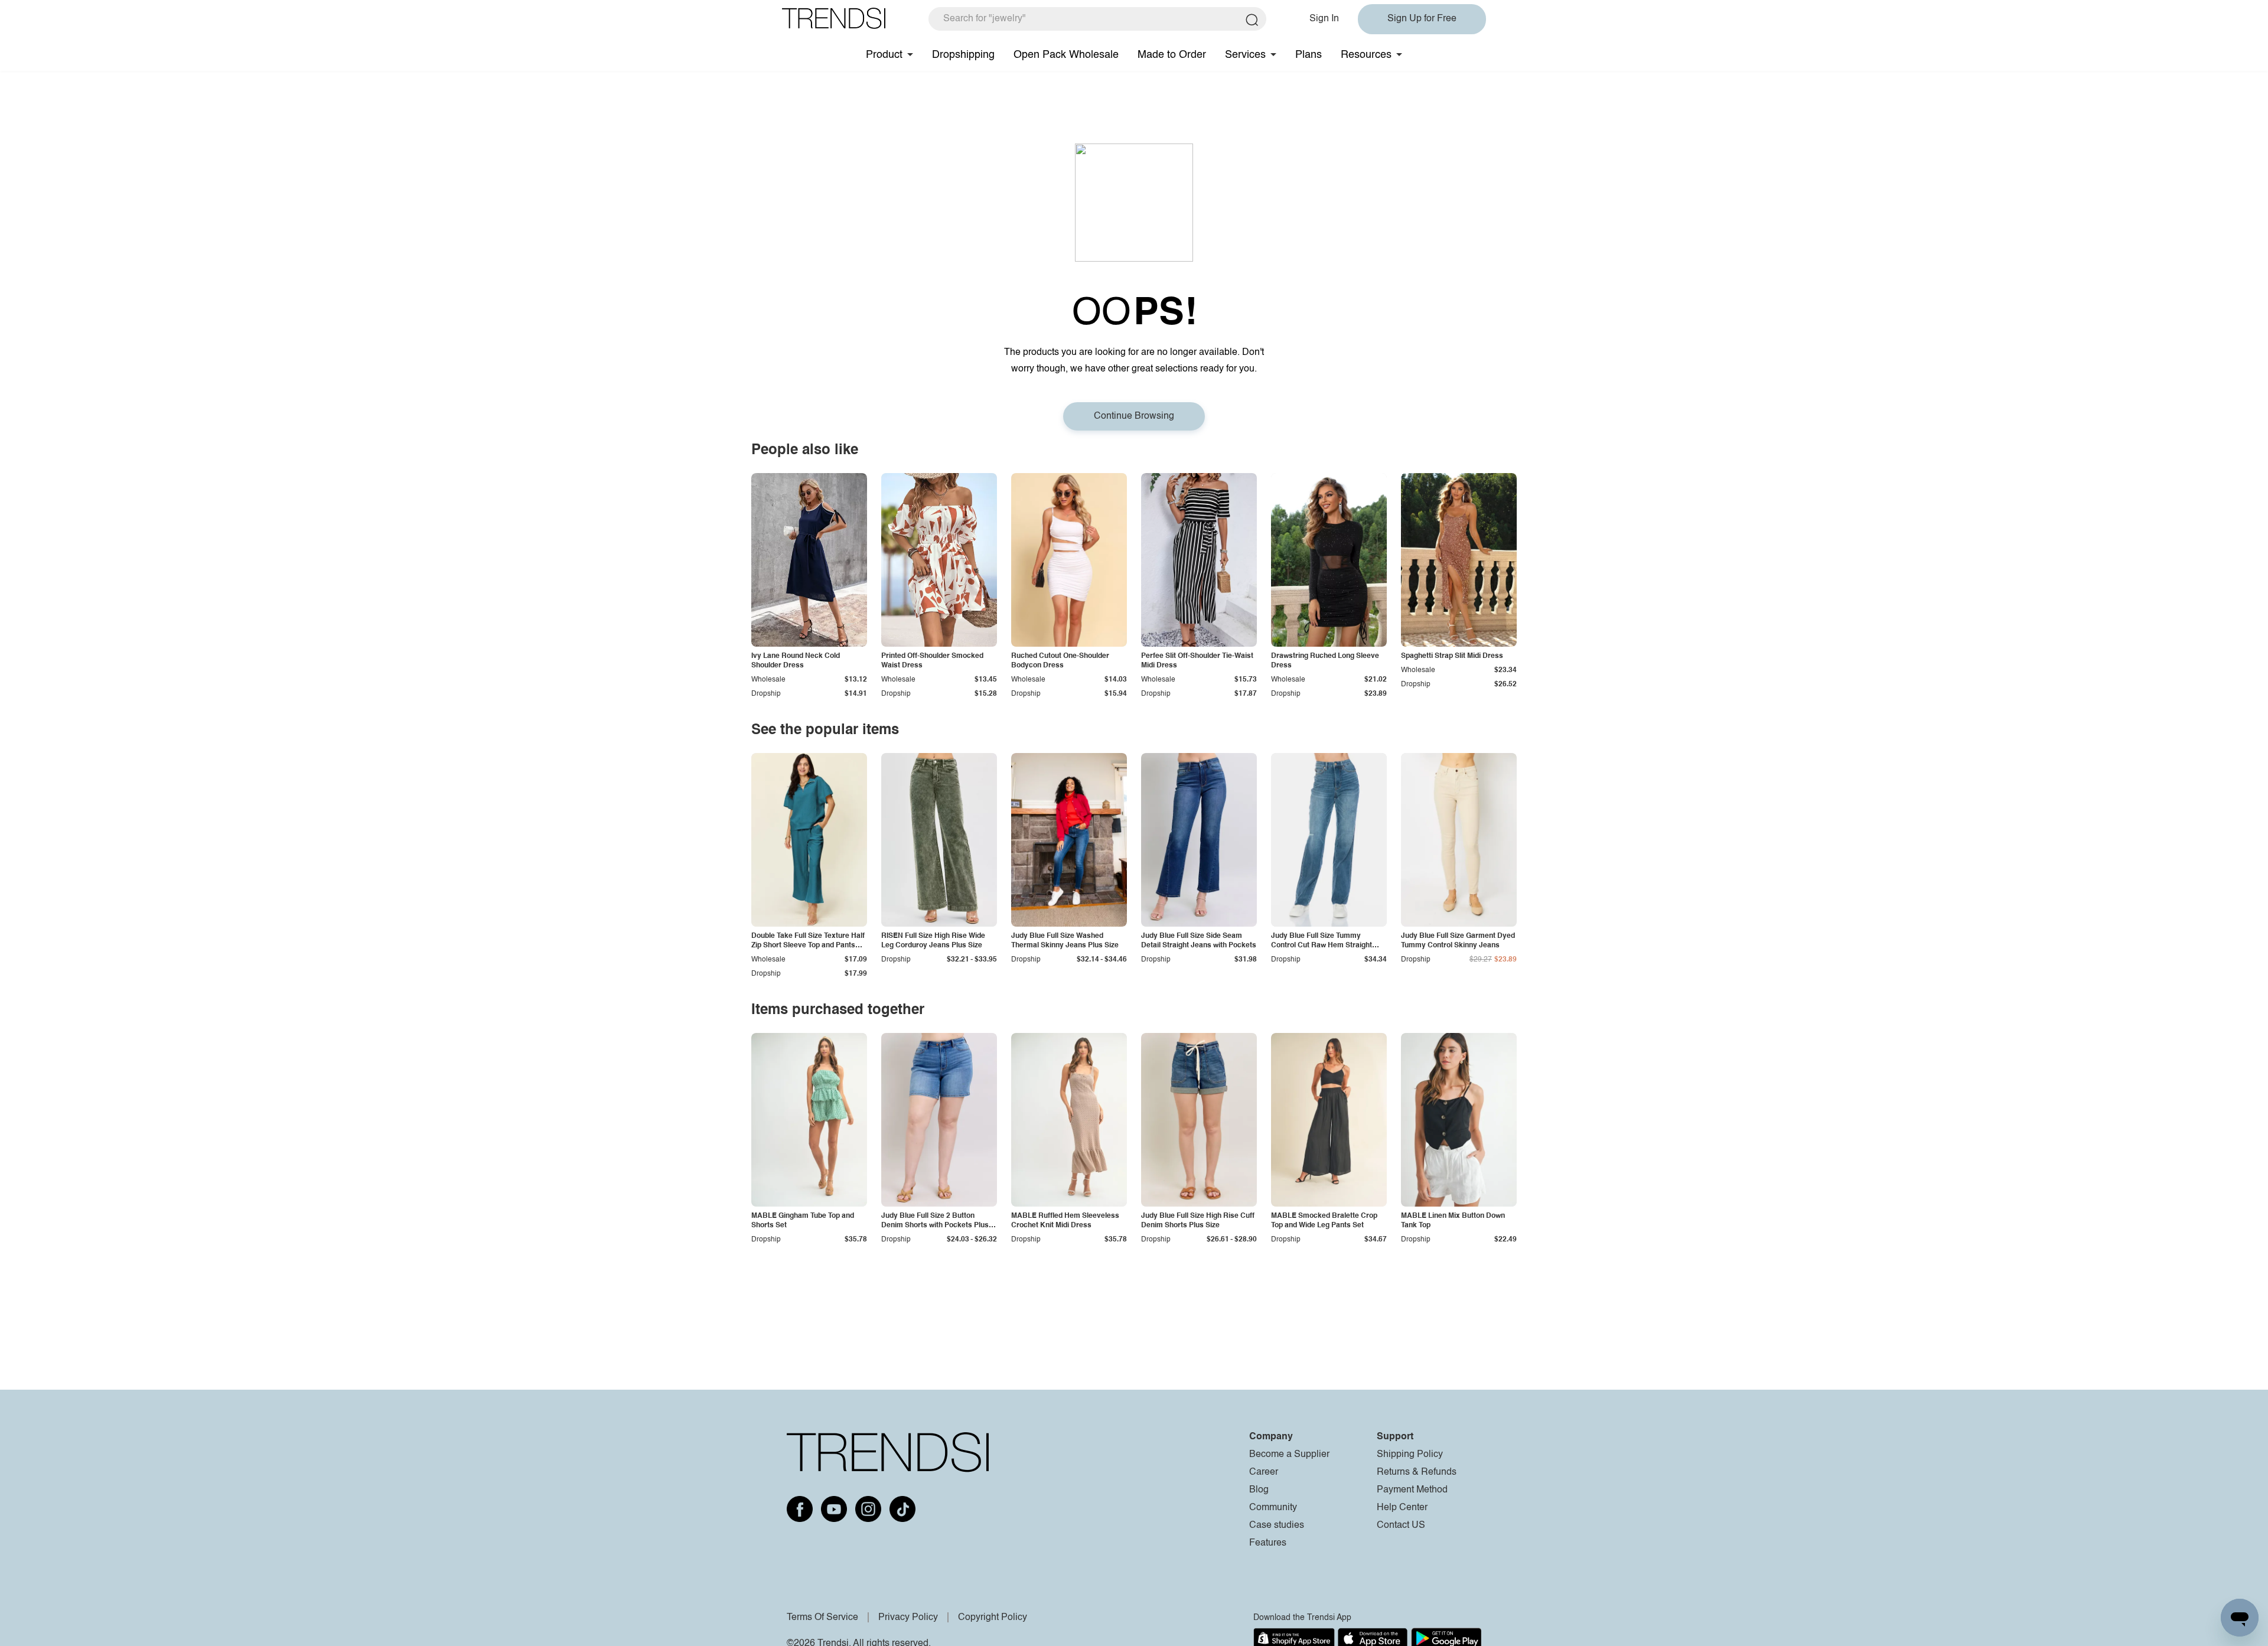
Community (1273, 1508)
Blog (1259, 1490)
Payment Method (1412, 1490)
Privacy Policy (908, 1618)
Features (1268, 1543)
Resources (1366, 55)
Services (1245, 55)
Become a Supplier (1289, 1455)
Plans (1309, 55)
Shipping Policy (1410, 1455)
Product (884, 55)
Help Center (1402, 1508)
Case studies (1277, 1526)
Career (1264, 1472)
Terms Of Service (822, 1618)
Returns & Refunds (1417, 1472)
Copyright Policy (993, 1618)
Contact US (1401, 1526)
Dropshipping (963, 55)
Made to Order (1172, 55)
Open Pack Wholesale (1066, 55)
